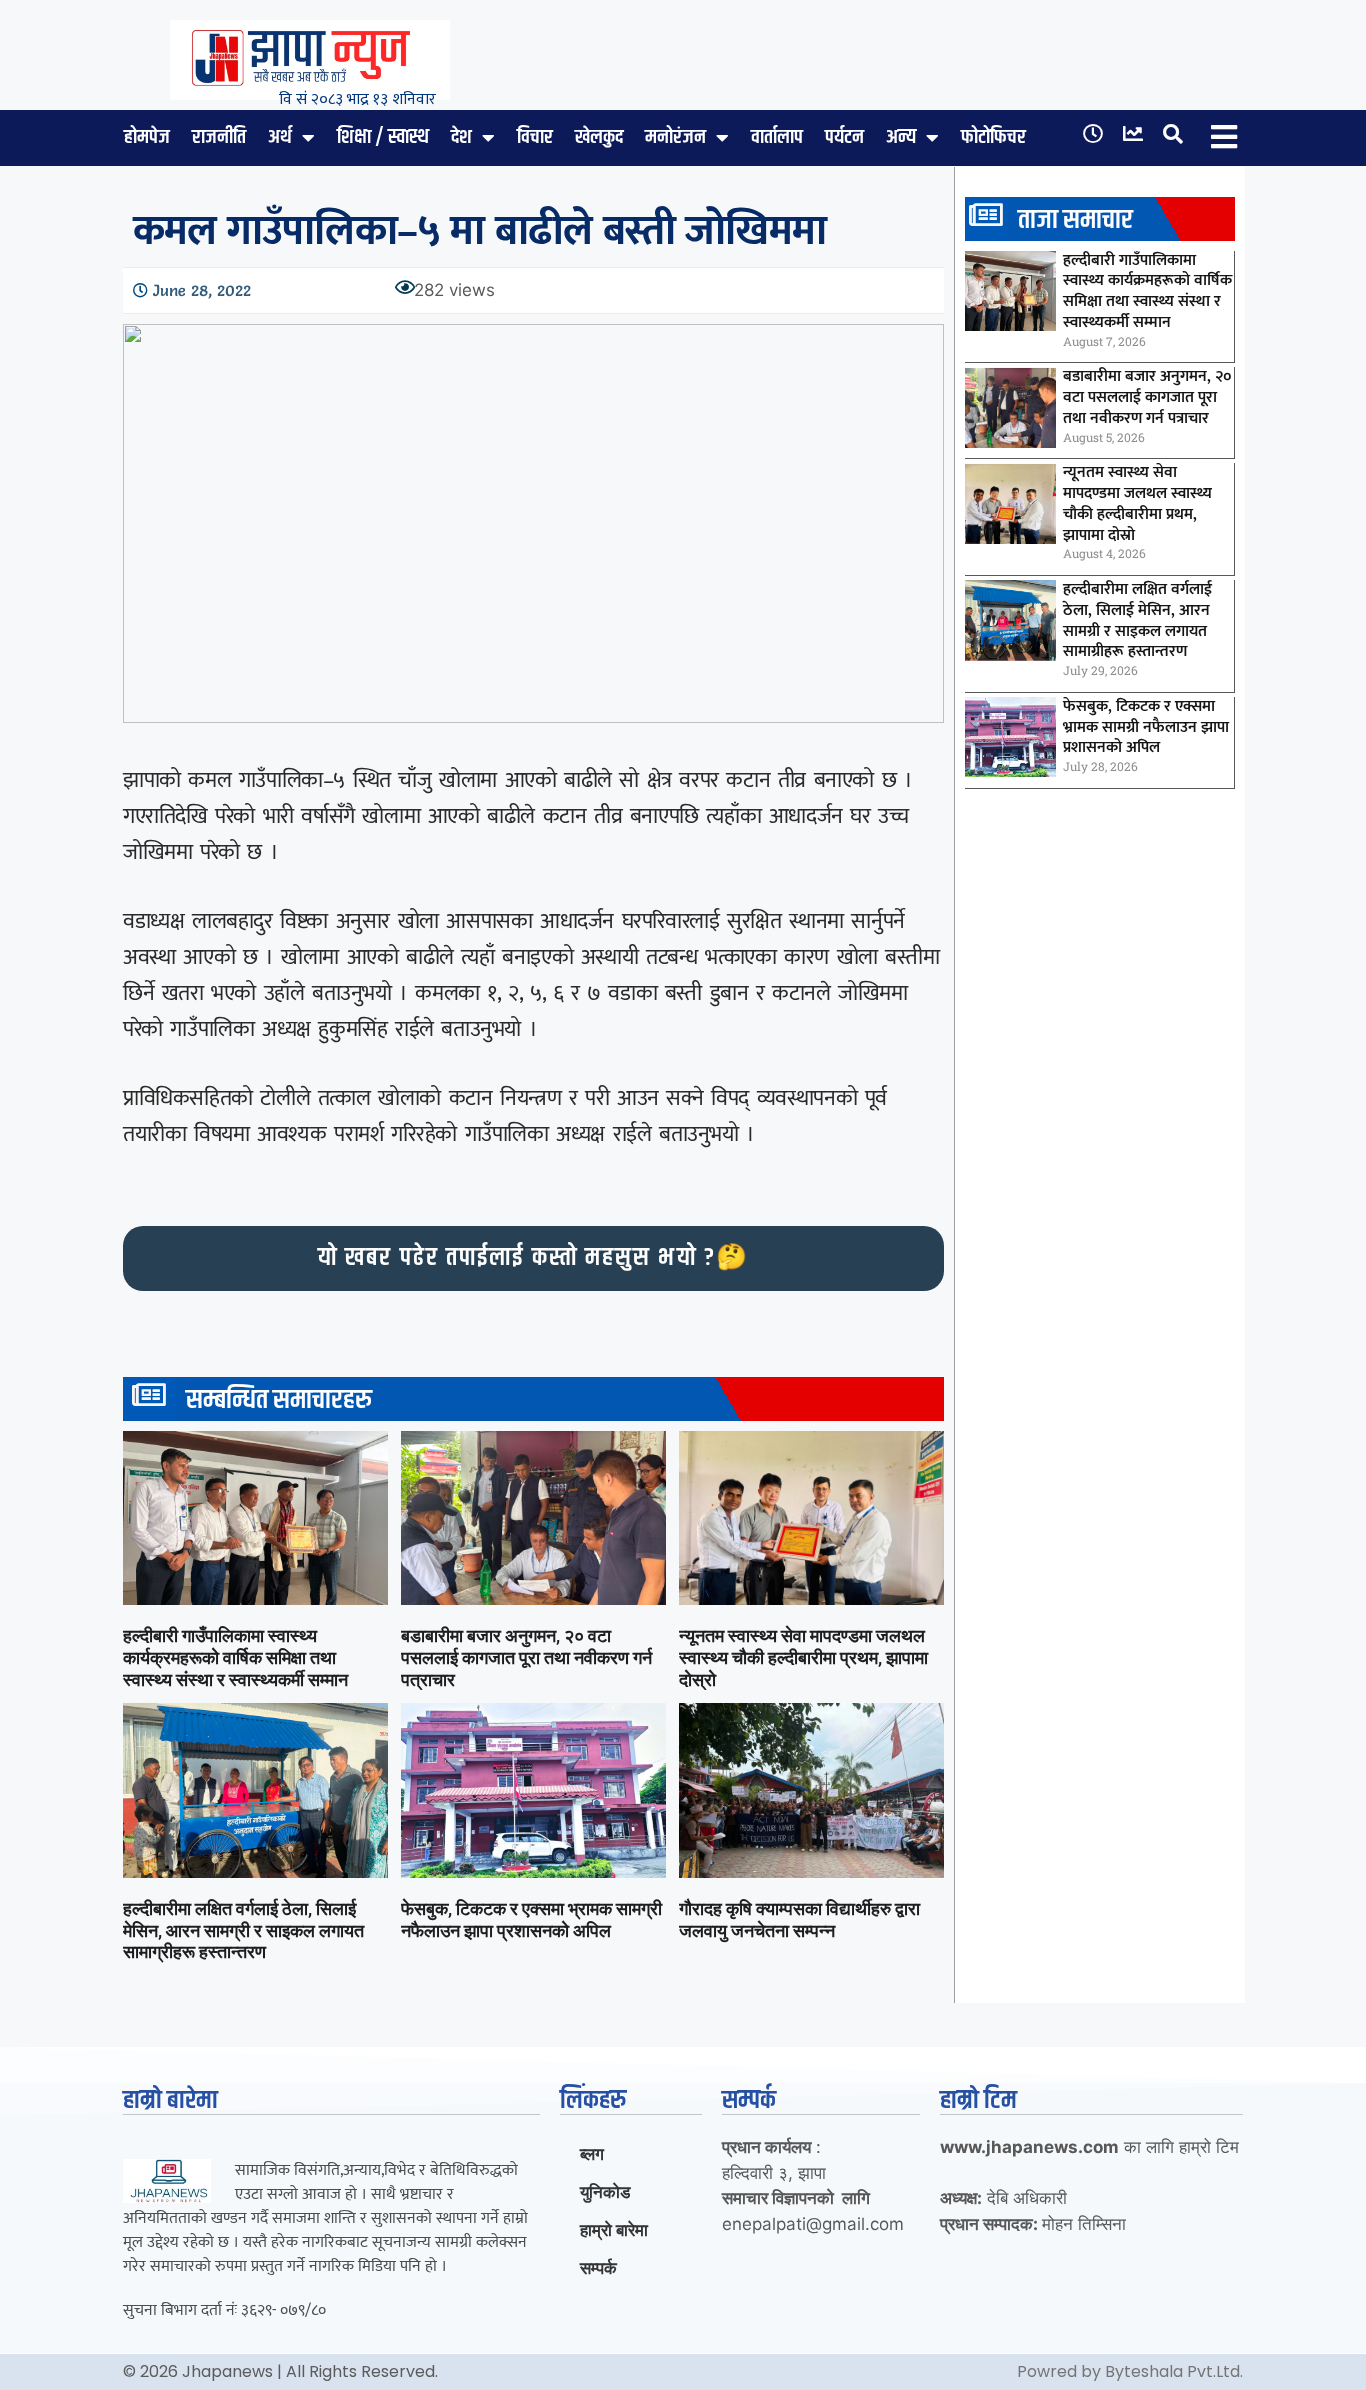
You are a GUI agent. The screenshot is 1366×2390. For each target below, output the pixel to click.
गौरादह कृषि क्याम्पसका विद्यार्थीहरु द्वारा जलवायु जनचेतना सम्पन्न (799, 1919)
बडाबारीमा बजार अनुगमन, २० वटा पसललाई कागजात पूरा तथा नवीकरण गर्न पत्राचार (526, 1657)
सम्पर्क (598, 2268)
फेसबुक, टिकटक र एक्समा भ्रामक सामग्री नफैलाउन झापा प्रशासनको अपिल (531, 1919)
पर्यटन (844, 137)
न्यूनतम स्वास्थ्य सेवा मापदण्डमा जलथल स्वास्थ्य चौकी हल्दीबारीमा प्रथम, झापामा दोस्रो (803, 1657)
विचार (535, 137)
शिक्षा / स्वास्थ (383, 137)
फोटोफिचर (993, 137)
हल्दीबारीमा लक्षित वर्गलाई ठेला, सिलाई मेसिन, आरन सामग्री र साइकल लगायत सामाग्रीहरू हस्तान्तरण (243, 1930)
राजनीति (219, 137)
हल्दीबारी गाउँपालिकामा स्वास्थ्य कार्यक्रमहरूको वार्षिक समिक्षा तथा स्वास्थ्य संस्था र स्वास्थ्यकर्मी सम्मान (235, 1657)
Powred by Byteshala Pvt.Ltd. (1130, 2371)
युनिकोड (605, 2192)
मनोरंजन (675, 137)
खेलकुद (599, 137)
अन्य (901, 137)
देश (461, 137)
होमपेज (147, 137)
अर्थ (280, 137)
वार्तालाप (777, 137)
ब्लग (592, 2154)
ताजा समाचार (1075, 220)
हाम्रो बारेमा (614, 2230)
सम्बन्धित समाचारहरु (279, 1400)
